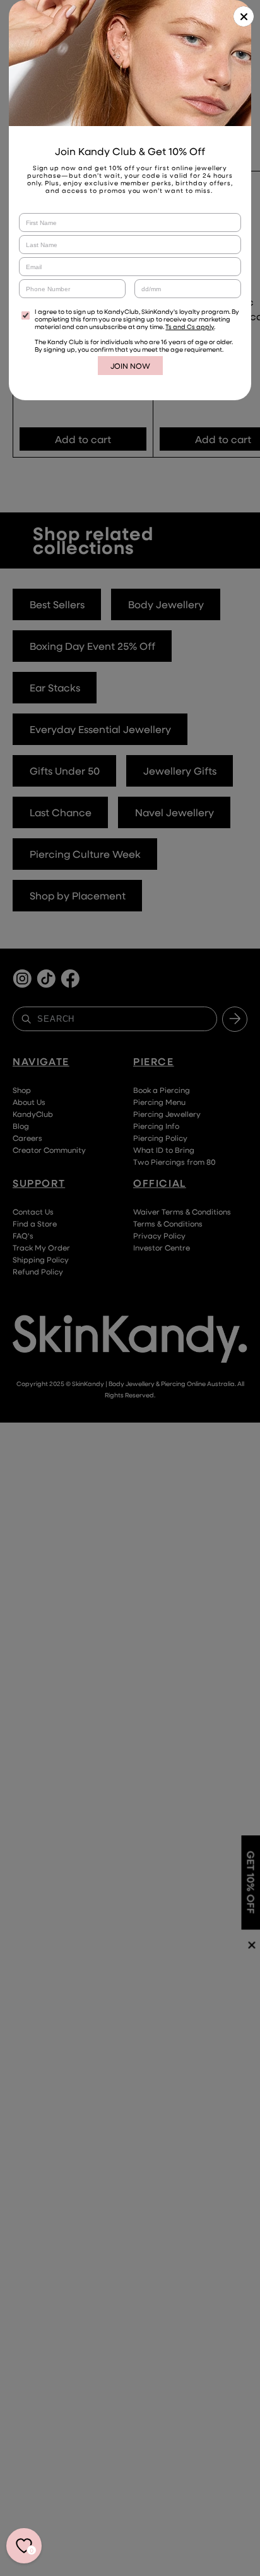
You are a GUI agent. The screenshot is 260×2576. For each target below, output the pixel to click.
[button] (244, 16)
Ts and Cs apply (190, 326)
